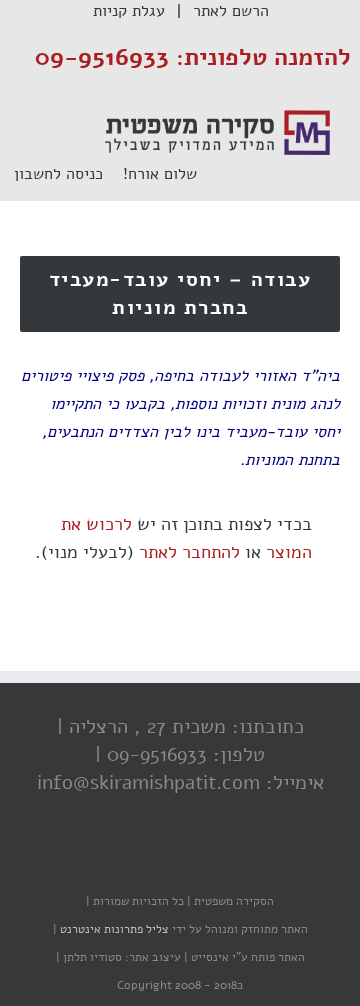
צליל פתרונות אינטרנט (113, 929)
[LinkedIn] (145, 862)
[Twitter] (185, 862)
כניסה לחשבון (68, 174)
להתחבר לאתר (189, 552)
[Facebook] (225, 862)
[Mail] (105, 862)
